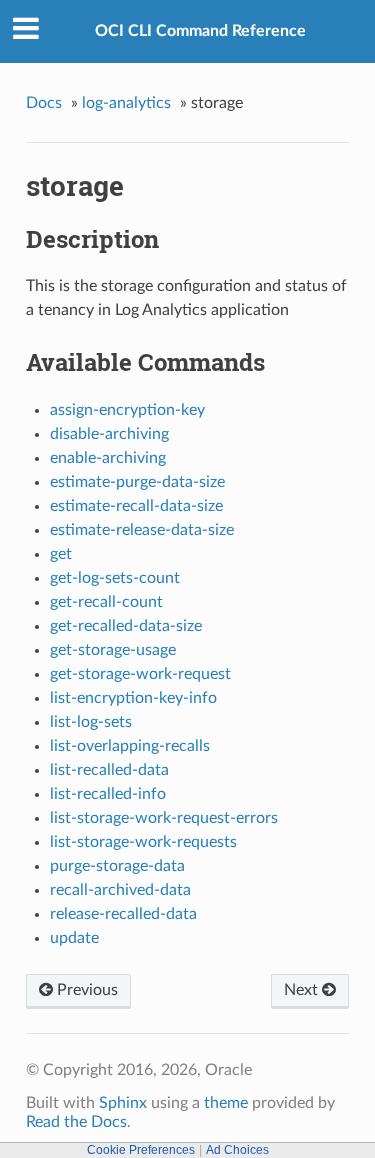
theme (226, 1103)
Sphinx (123, 1103)
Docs (44, 103)
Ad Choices (237, 1150)
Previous (85, 990)
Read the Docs (76, 1122)
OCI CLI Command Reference (200, 31)
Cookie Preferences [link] (141, 1150)
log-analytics (126, 103)
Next (303, 990)
